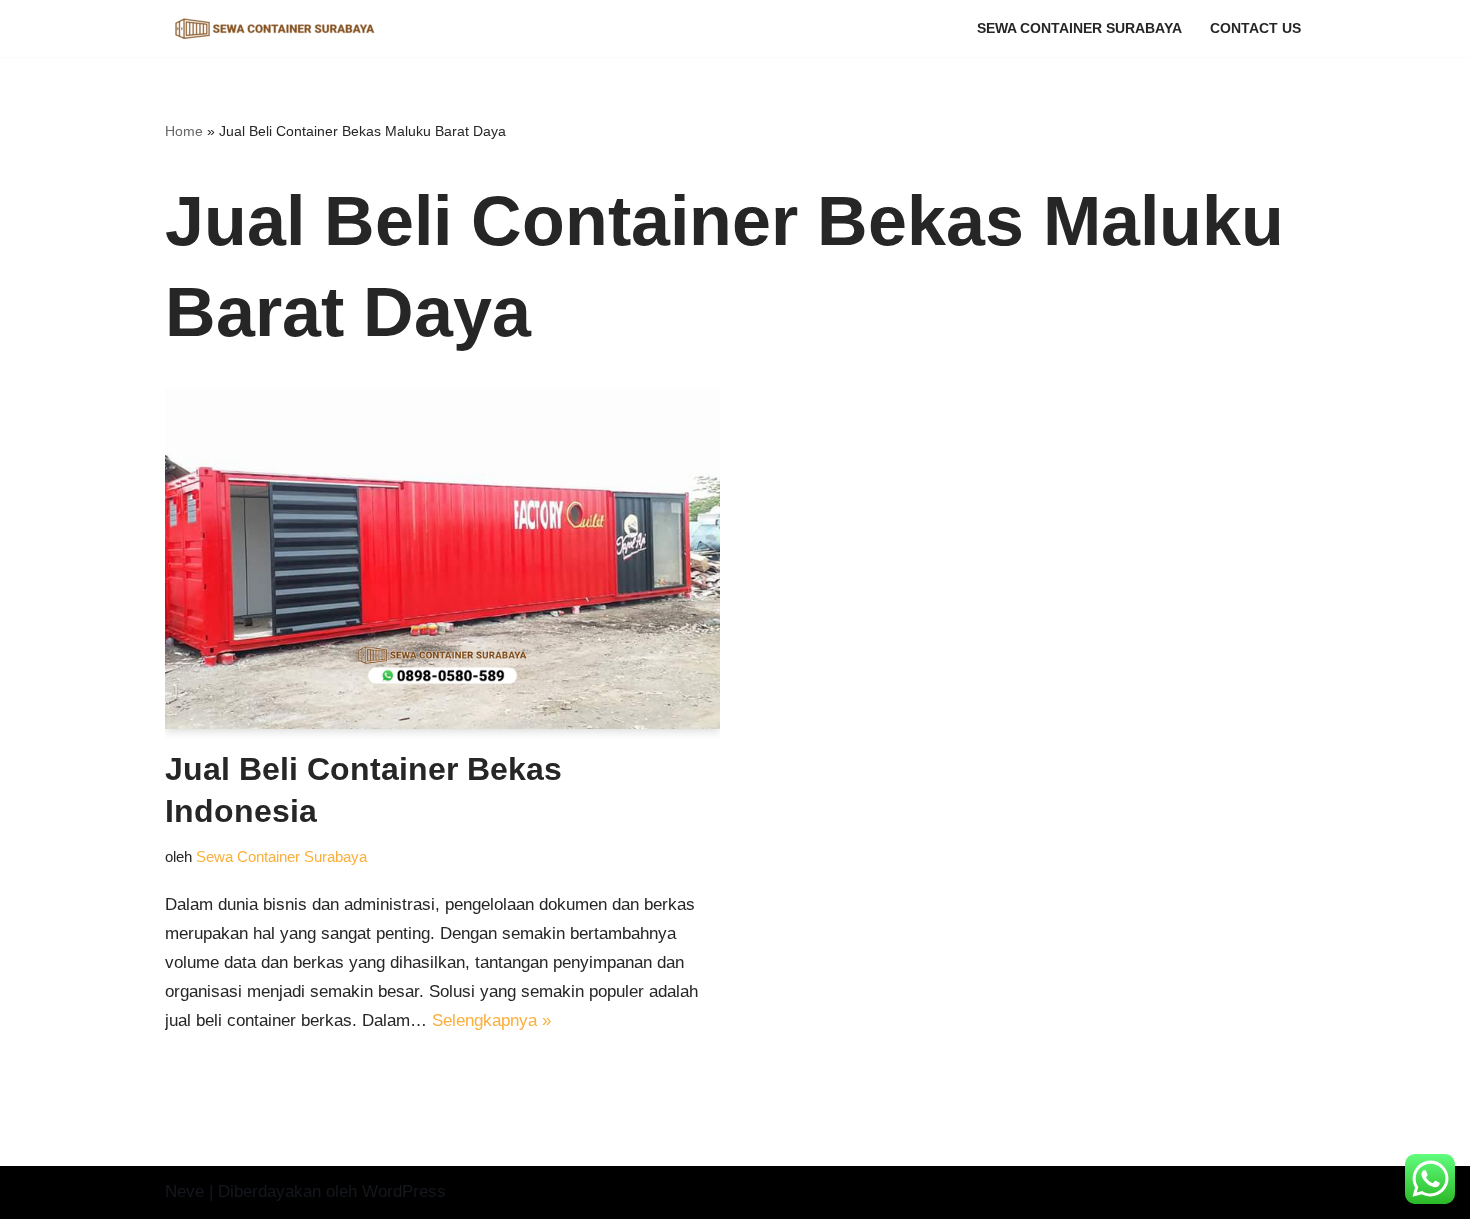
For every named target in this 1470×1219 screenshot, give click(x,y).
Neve (184, 1191)
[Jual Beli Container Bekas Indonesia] (442, 558)
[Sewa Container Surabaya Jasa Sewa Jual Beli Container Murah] (275, 28)
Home (184, 131)
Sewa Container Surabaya (1079, 28)
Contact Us (1255, 28)
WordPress (404, 1191)
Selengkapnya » (491, 1020)
